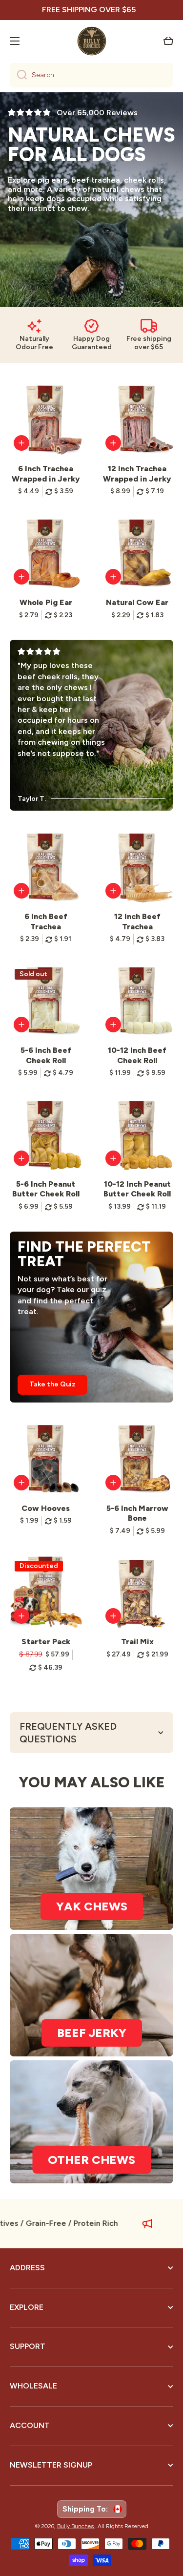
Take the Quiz (52, 1384)
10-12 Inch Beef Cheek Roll (137, 1055)
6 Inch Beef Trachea (46, 921)
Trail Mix (137, 1642)
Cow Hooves (46, 1508)
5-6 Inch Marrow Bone (137, 1513)
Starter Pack (46, 1642)
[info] (21, 443)
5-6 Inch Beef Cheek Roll (46, 1055)
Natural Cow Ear (137, 602)
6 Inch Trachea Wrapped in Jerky (46, 474)
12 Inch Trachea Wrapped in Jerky (137, 474)
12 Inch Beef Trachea (137, 921)
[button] (168, 41)
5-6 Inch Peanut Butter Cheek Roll (46, 1189)
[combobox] (91, 75)
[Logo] (92, 41)
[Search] (18, 75)
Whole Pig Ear (46, 602)
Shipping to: (87, 2509)
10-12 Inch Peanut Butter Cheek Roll (137, 1189)
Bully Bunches (76, 2526)
